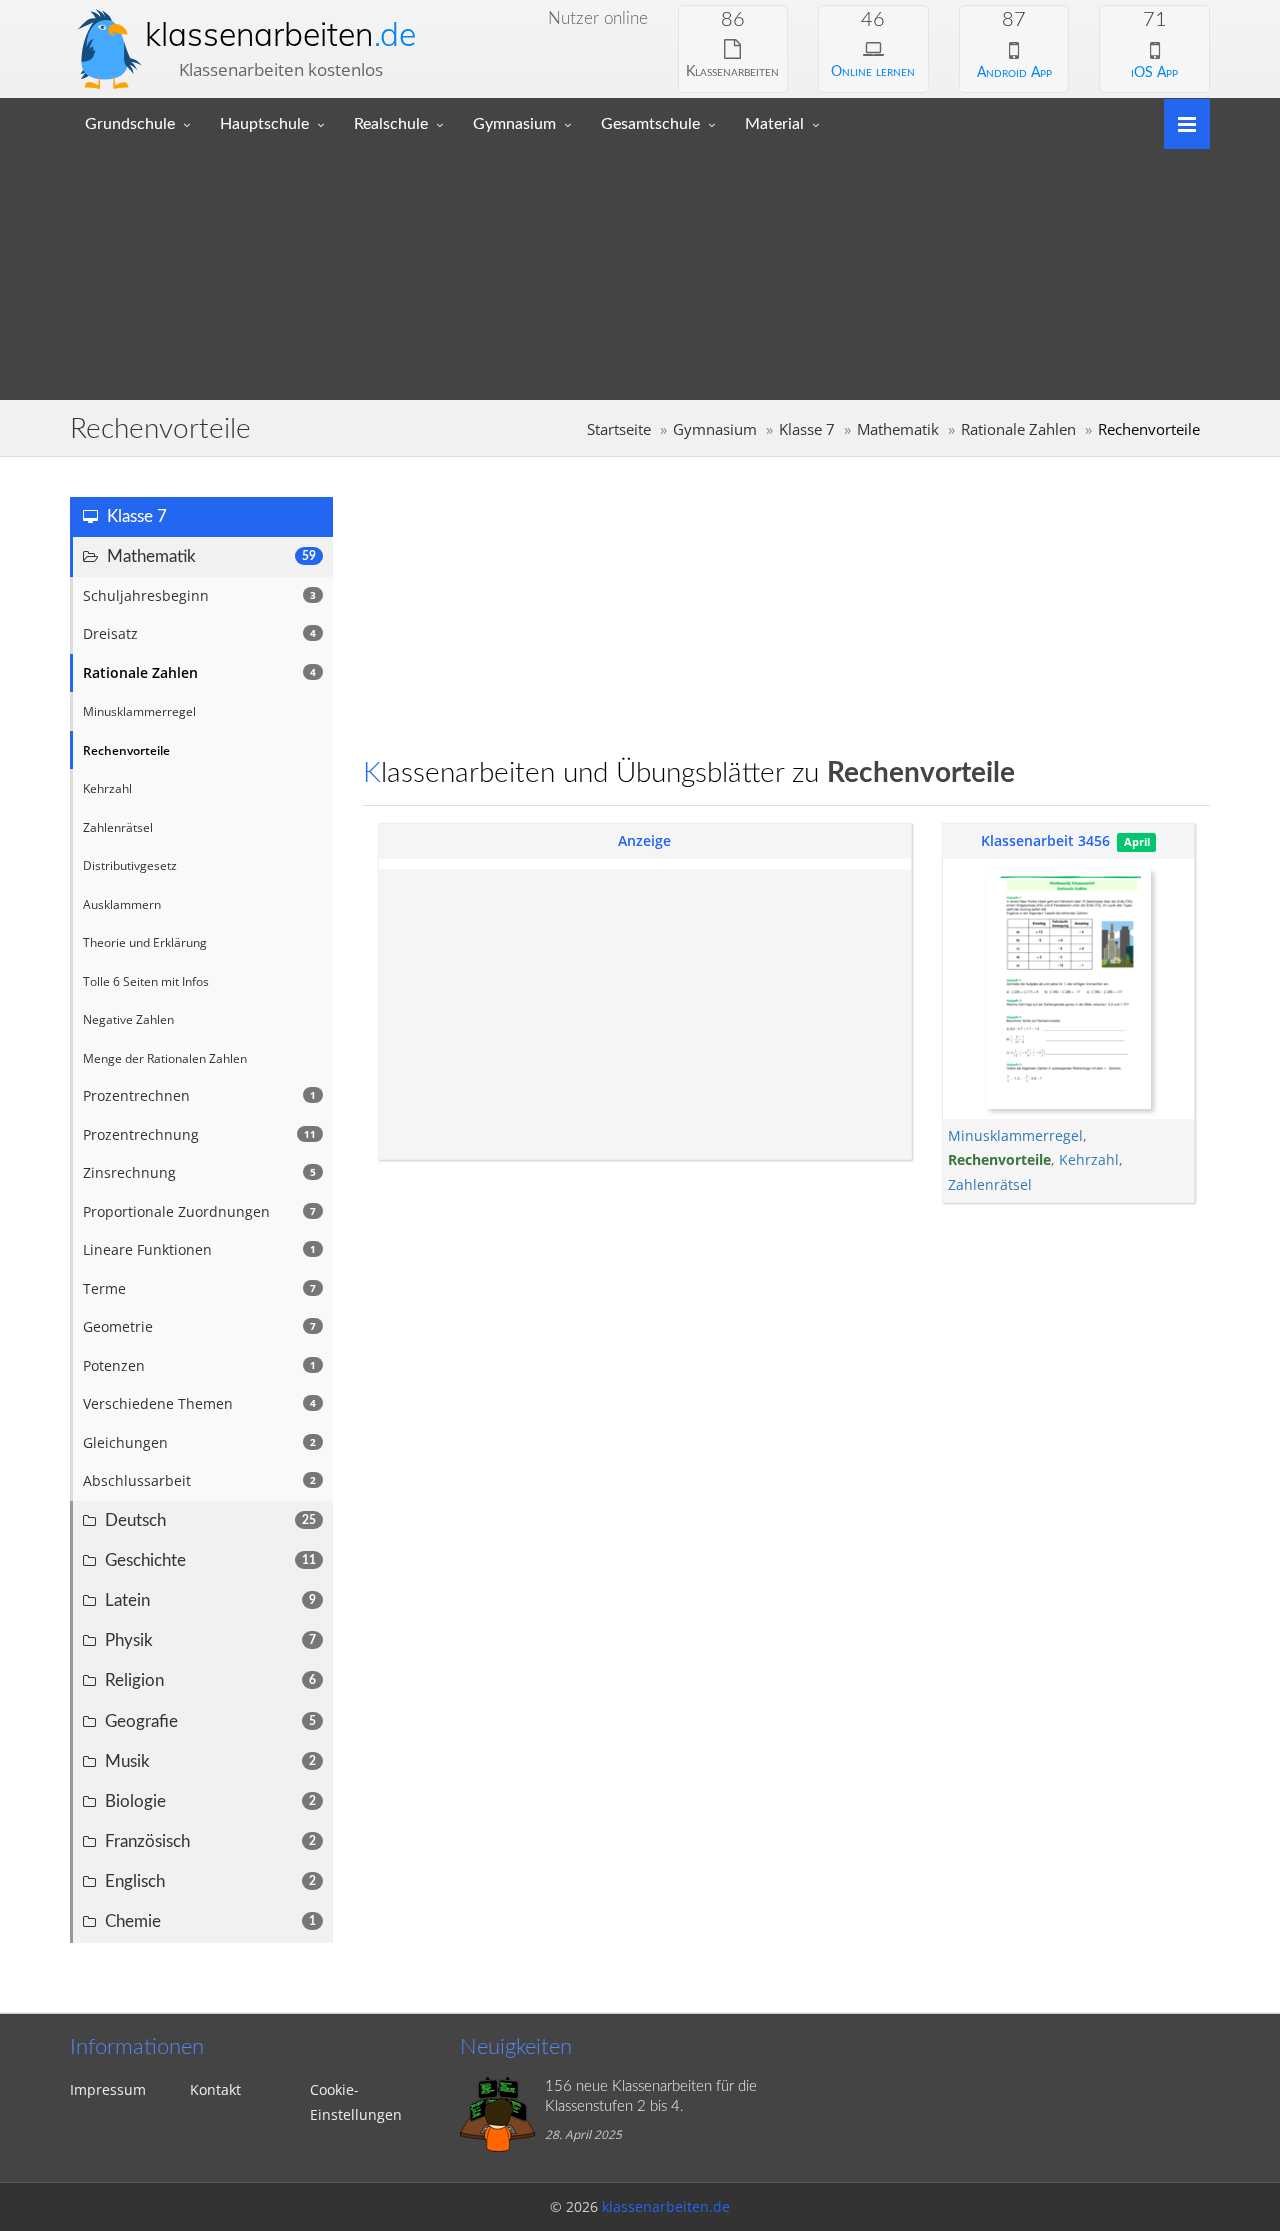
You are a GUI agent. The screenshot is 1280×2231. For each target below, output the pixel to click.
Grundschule (130, 124)
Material (774, 124)
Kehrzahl (1089, 1159)
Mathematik (898, 429)
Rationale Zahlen (1018, 429)
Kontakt (215, 2089)
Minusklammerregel (1015, 1135)
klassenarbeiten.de (666, 2206)
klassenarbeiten (280, 34)
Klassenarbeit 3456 (1045, 840)
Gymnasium (514, 124)
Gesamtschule (650, 124)
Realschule (391, 124)
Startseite (619, 429)
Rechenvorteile (999, 1159)
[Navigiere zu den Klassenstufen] (1179, 122)
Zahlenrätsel (990, 1184)
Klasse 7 (807, 429)
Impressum (108, 2089)
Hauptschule (264, 124)
